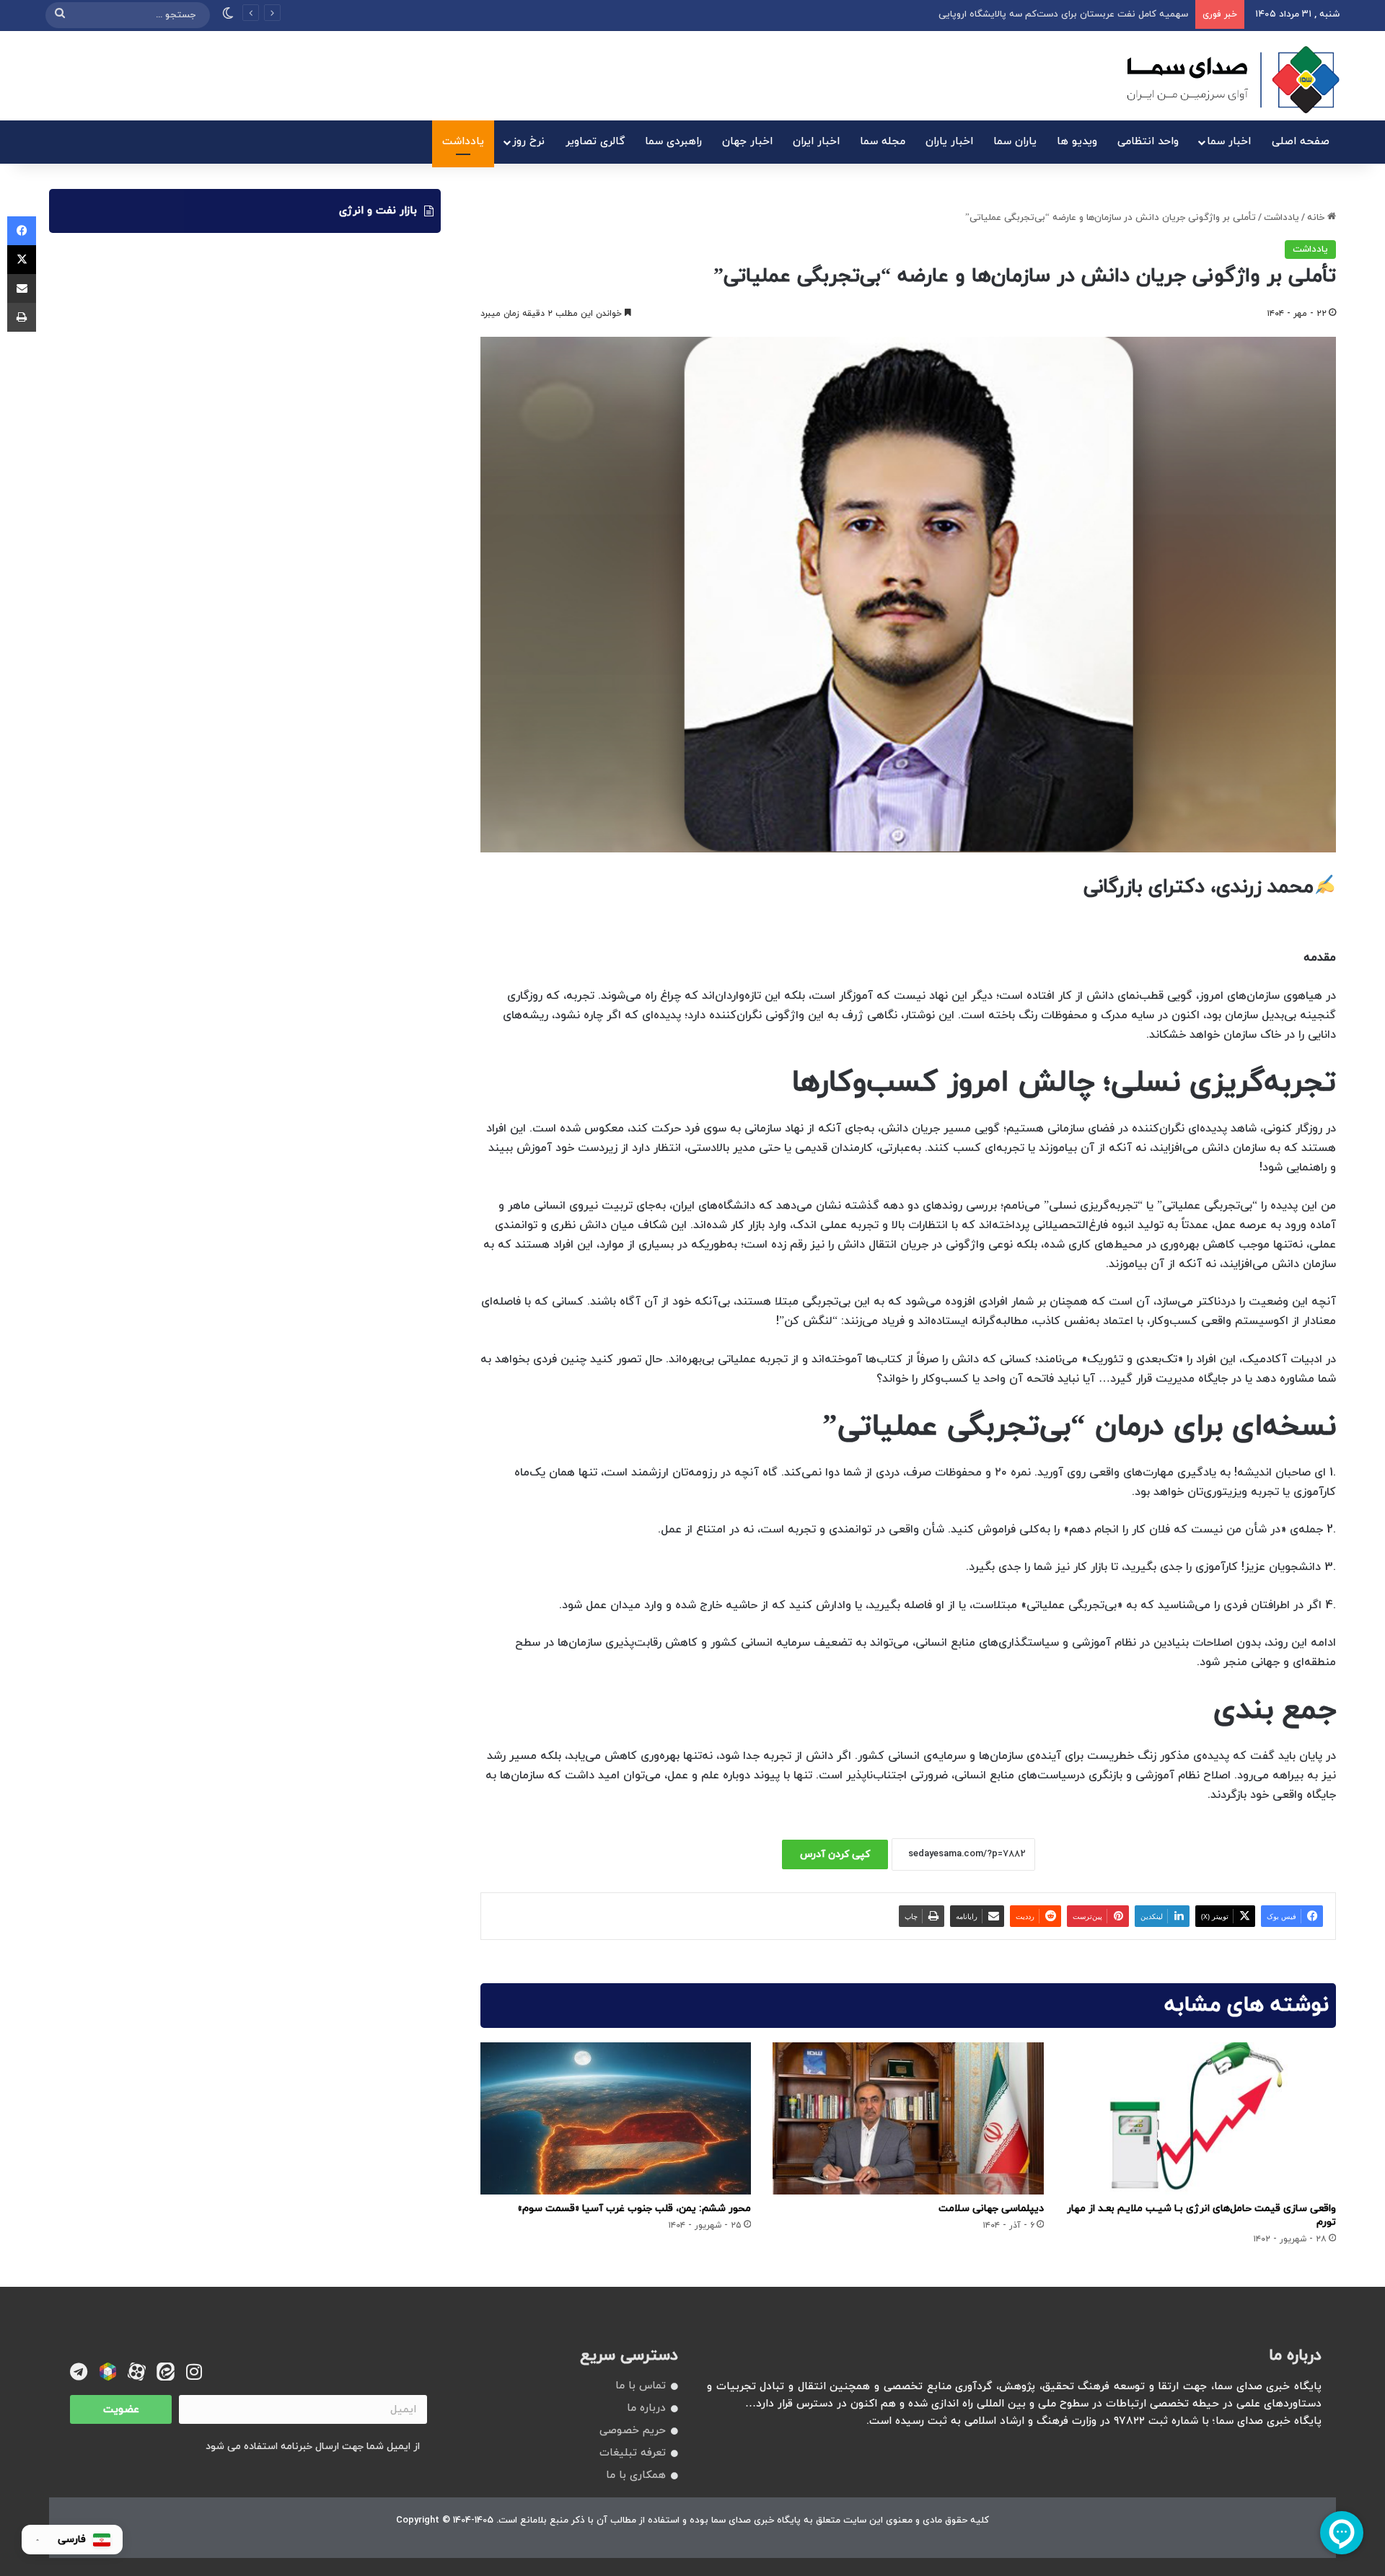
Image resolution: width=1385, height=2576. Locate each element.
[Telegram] (79, 2372)
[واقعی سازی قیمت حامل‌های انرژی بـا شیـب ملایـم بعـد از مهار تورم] (1201, 2119)
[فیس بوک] (22, 231)
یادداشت (463, 142)
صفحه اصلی (1301, 142)
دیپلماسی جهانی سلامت (991, 2209)
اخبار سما (1229, 142)
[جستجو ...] (60, 15)
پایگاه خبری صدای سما (756, 2520)
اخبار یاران (949, 142)
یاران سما (1015, 142)
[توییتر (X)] (22, 260)
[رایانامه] (22, 288)
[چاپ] (22, 317)
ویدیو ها (1077, 142)
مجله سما (883, 142)
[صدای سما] (1233, 79)
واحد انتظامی (1148, 142)
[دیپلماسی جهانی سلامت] (908, 2119)
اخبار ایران (816, 142)
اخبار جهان (747, 142)
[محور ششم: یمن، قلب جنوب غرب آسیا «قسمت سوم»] (616, 2119)
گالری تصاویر (595, 142)
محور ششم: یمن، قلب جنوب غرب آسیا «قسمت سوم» (634, 2209)
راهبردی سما (673, 142)
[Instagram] (194, 2372)
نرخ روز (528, 142)
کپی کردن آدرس (835, 1854)
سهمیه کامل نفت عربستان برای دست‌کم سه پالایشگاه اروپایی (1063, 14)
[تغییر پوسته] (228, 15)
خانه (1317, 218)
